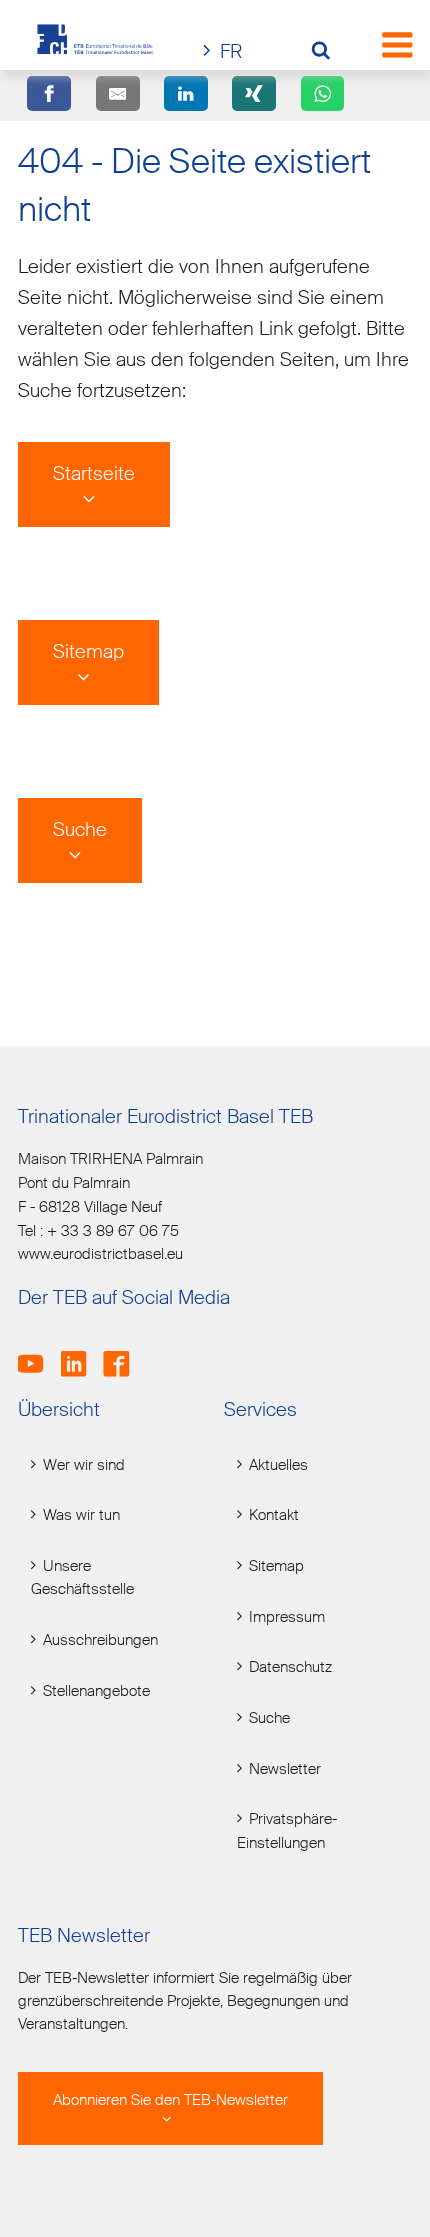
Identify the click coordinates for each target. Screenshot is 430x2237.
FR (231, 51)
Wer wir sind (84, 1465)
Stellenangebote (96, 1691)
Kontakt (274, 1515)
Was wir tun (81, 1515)
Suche (80, 829)
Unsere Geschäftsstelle (82, 1578)
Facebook (122, 1353)
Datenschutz (290, 1667)
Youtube (37, 1353)
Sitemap (88, 651)
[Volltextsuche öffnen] (328, 52)
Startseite (94, 473)
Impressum (287, 1617)
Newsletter (285, 1769)
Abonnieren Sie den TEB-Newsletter (170, 2100)
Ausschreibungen (100, 1640)
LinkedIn (80, 1353)
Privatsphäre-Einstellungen (287, 1831)
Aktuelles (278, 1465)
